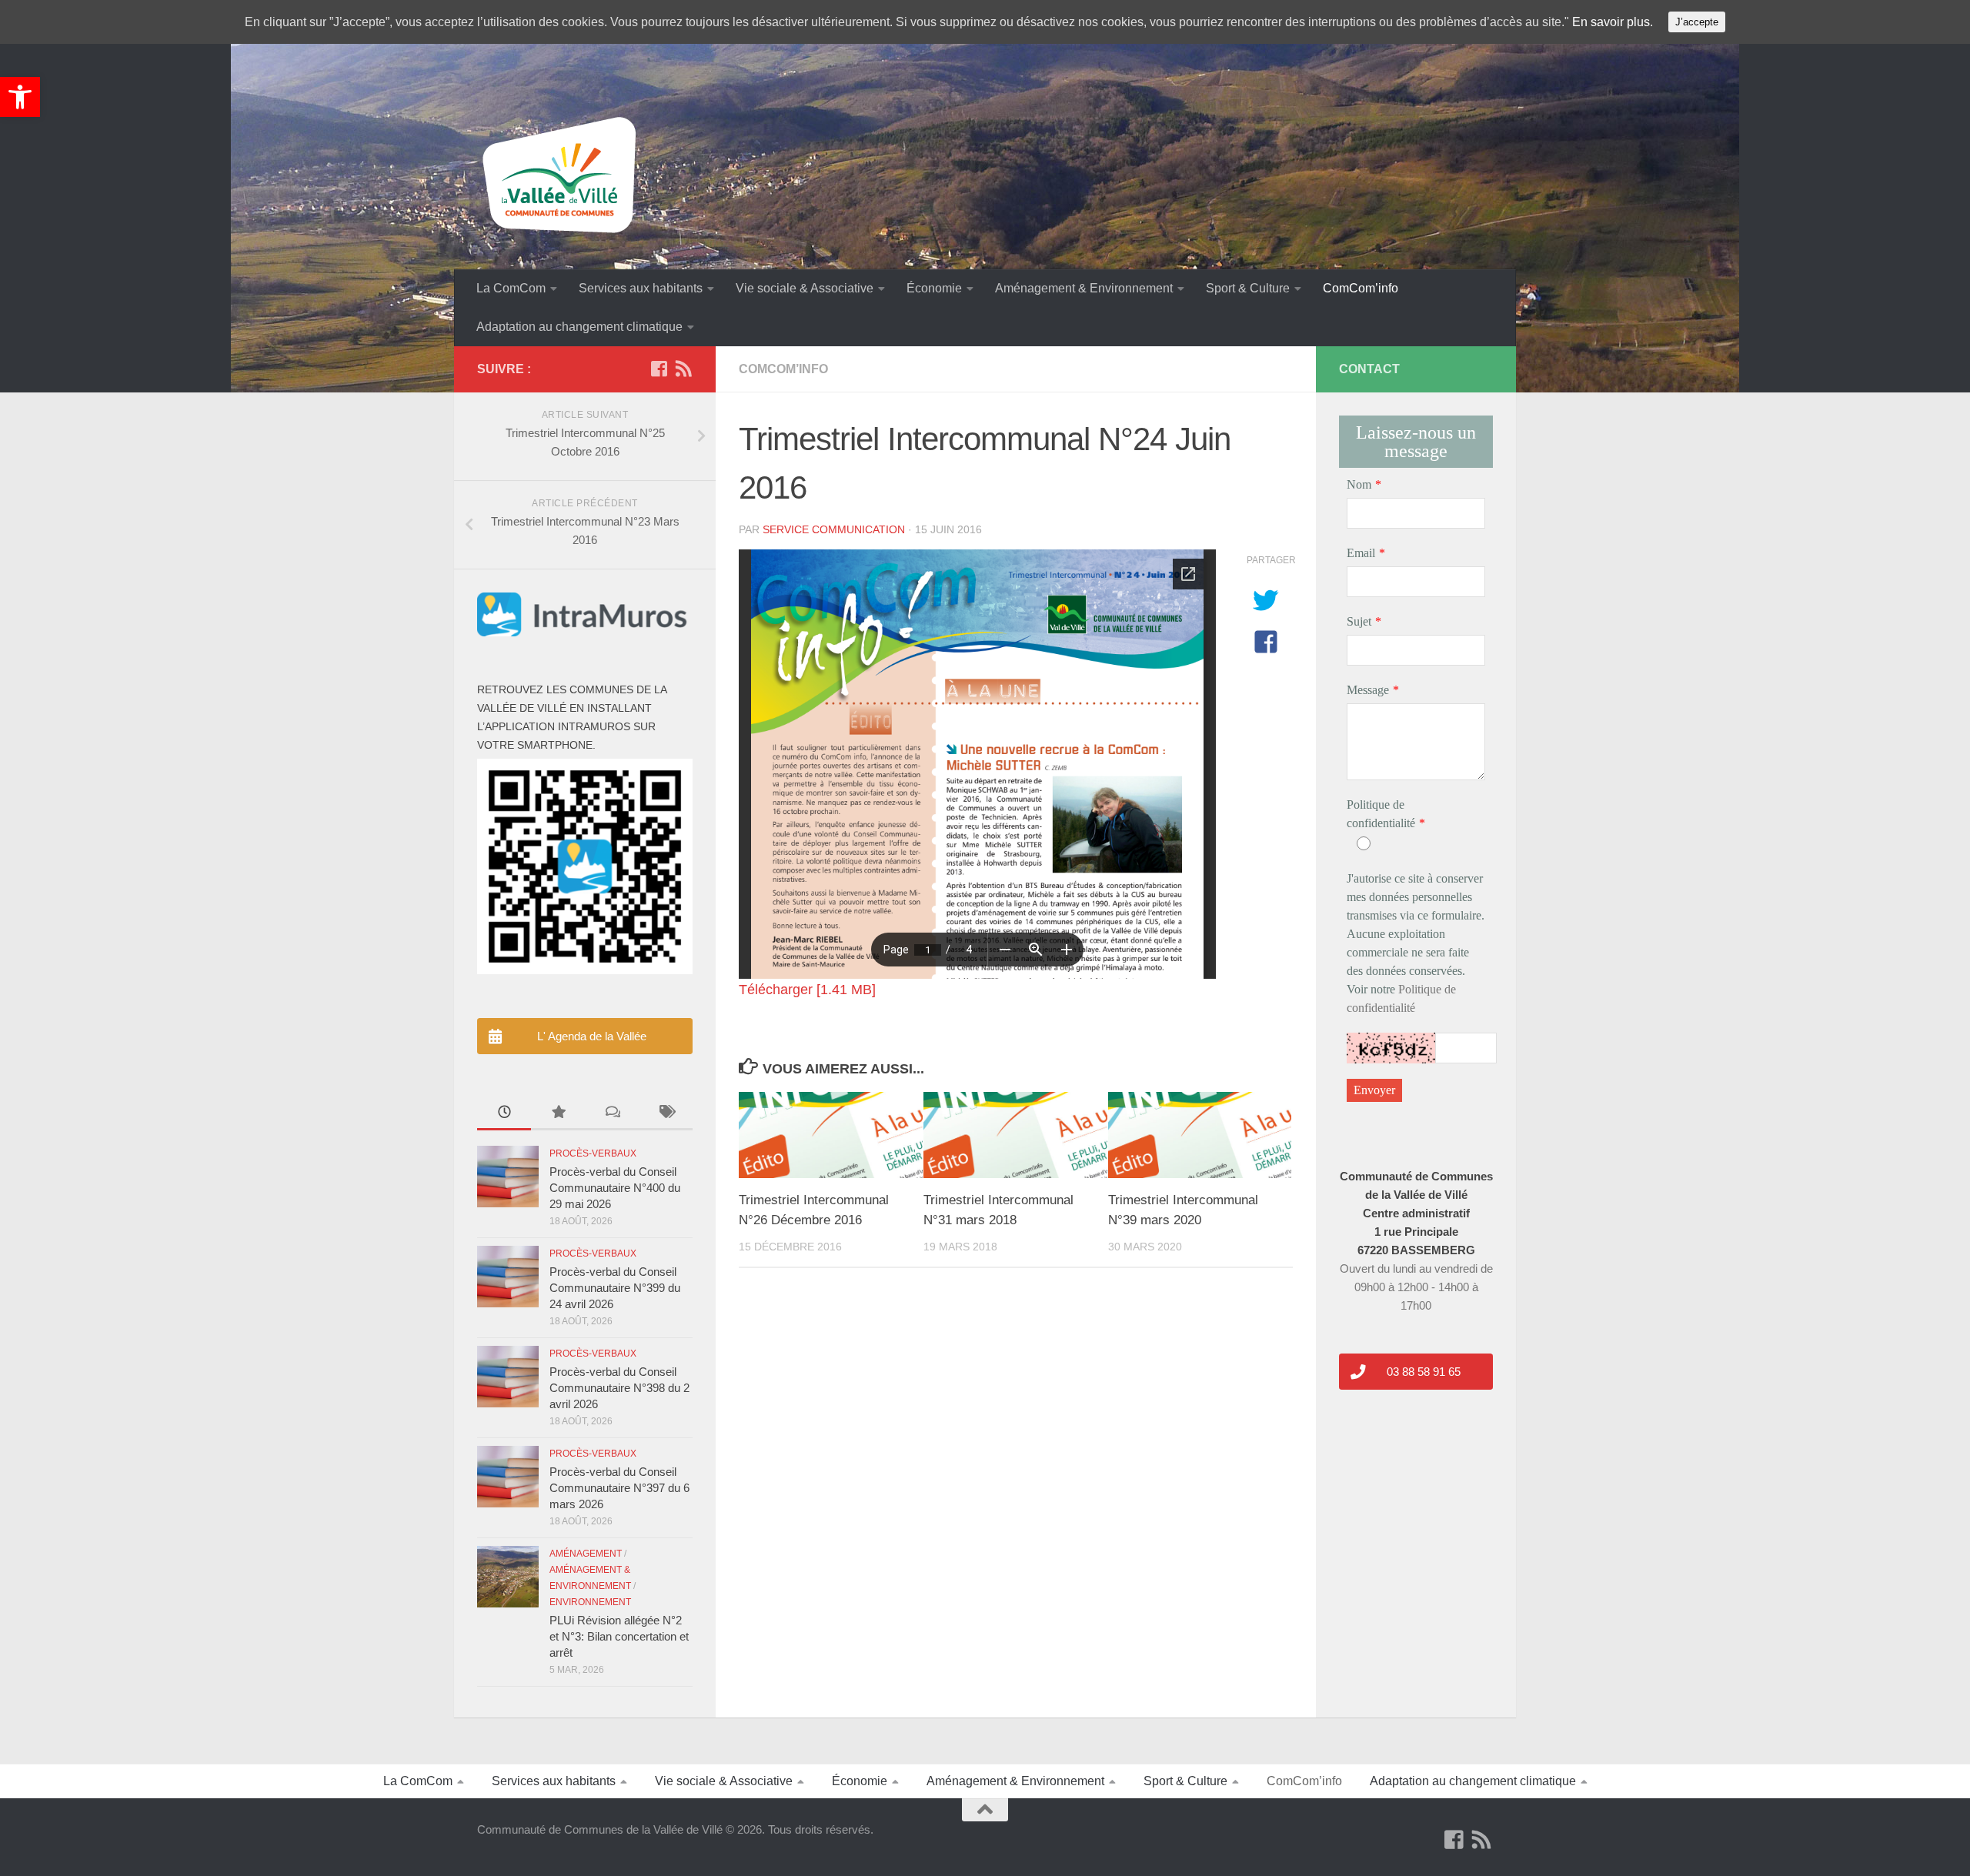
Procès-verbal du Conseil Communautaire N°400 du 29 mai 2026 (615, 1188)
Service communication (834, 529)
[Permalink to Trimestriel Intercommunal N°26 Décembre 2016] (831, 1135)
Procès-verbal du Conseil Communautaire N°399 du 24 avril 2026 (615, 1288)
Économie (934, 288)
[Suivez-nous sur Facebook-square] (659, 369)
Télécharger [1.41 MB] (807, 990)
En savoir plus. (1613, 22)
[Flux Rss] (683, 369)
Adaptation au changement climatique (579, 327)
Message (1368, 690)
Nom (1359, 484)
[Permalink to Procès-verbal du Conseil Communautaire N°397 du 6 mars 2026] (508, 1477)
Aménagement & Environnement (1084, 288)
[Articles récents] (504, 1114)
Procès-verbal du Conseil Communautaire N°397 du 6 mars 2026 (619, 1488)
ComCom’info (1361, 288)
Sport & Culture (1248, 288)
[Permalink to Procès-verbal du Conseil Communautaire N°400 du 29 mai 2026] (508, 1177)
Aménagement (586, 1554)
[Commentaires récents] (612, 1114)
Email (1361, 553)
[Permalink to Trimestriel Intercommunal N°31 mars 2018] (1015, 1135)
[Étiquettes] (666, 1114)
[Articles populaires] (558, 1114)
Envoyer (1374, 1090)
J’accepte (1697, 22)
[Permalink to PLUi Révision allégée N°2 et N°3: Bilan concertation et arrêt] (508, 1577)
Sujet (1359, 621)
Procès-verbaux (593, 1153)
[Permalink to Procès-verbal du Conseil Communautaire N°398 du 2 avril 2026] (508, 1377)
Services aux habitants (641, 288)
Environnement (590, 1602)
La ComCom (511, 288)
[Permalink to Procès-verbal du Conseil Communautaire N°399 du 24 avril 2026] (508, 1277)
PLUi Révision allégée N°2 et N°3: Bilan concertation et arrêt (619, 1636)
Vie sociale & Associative (805, 288)
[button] (20, 97)
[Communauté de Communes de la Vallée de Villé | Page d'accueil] (562, 176)
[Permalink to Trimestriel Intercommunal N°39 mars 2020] (1200, 1135)
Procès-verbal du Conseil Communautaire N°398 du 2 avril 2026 (619, 1388)
